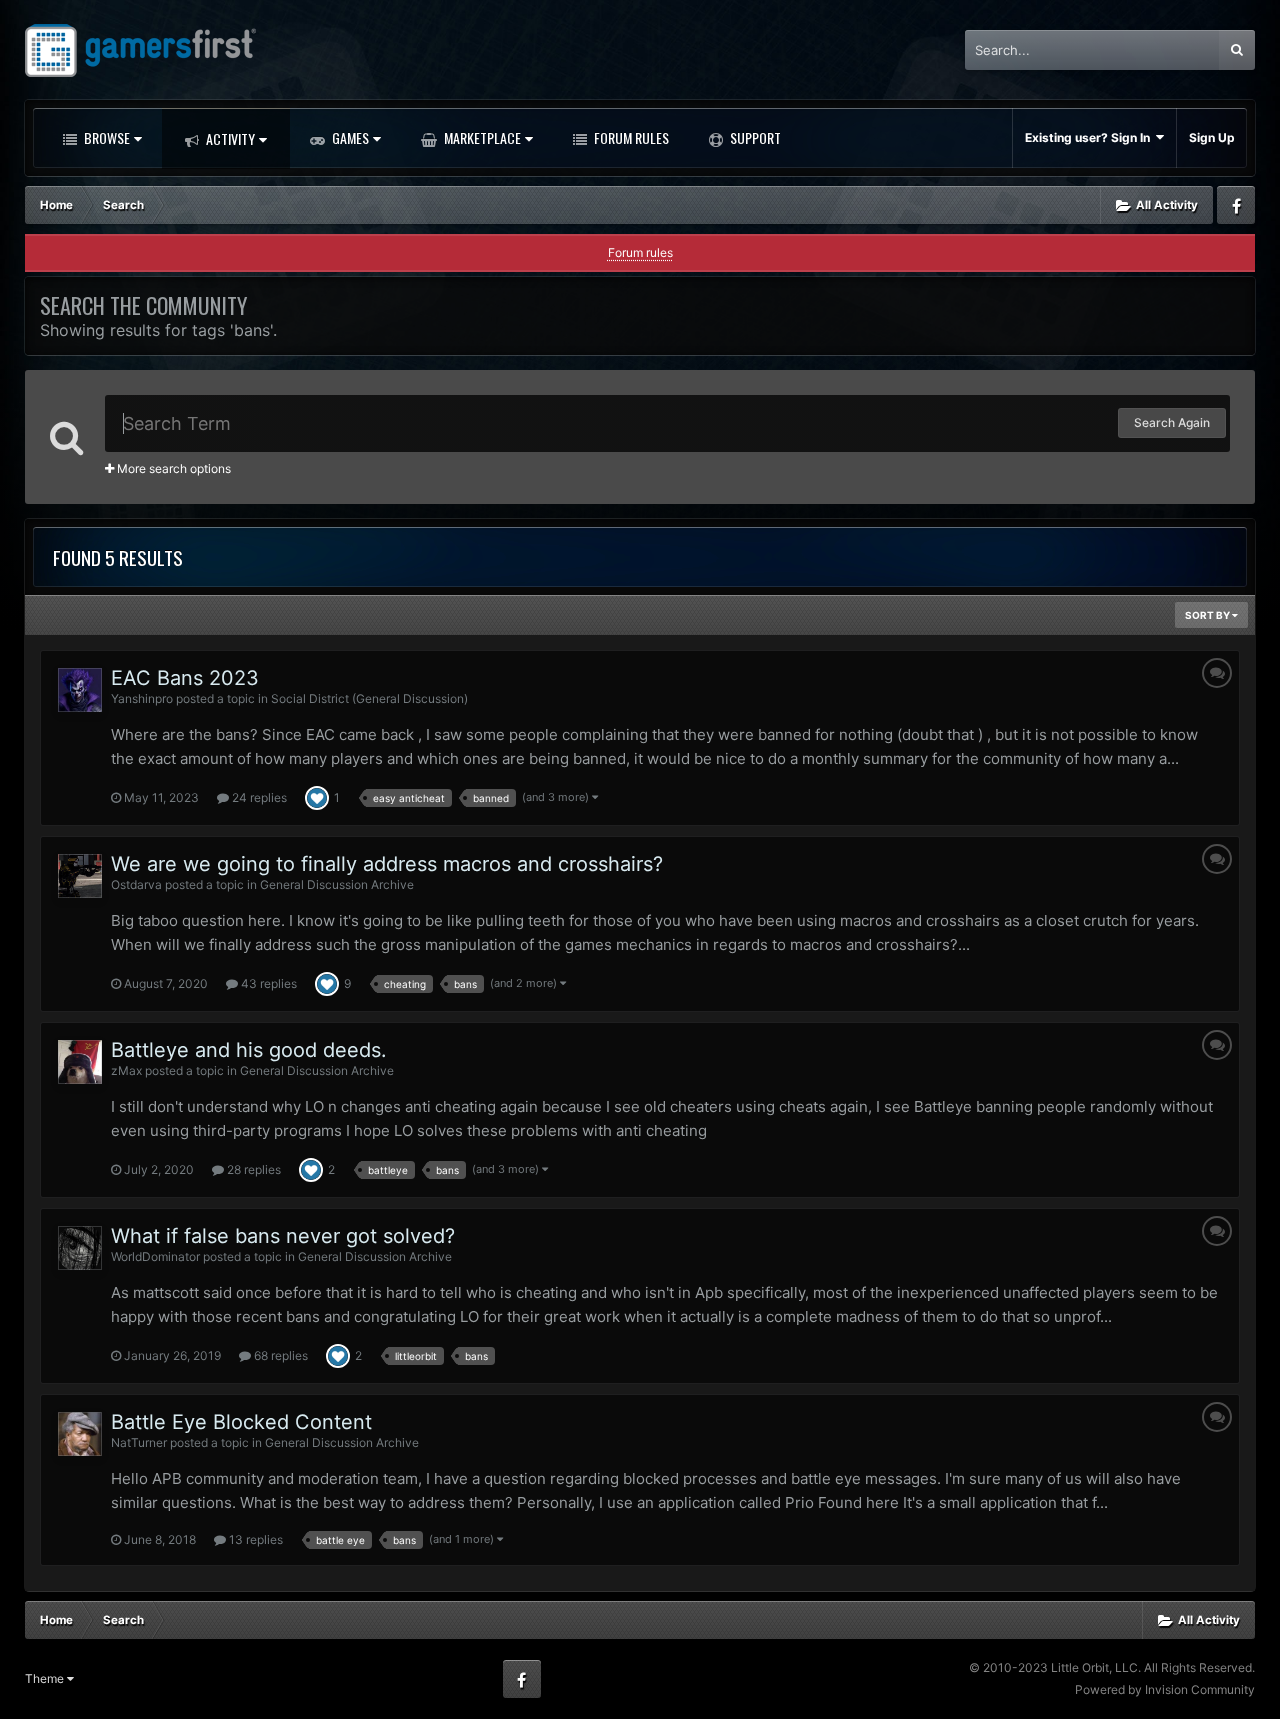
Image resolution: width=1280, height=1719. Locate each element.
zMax (126, 1070)
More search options (172, 468)
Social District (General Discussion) (369, 698)
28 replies (252, 1169)
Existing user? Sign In (1090, 137)
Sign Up (1212, 137)
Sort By (1208, 615)
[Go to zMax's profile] (80, 1062)
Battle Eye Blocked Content (241, 1422)
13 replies (254, 1539)
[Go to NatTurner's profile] (80, 1434)
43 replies (267, 983)
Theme (46, 1678)
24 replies (258, 797)
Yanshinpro (142, 698)
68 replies (279, 1355)
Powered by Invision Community (1165, 1689)
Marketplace (481, 137)
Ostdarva (136, 884)
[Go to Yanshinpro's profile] (80, 690)
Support (754, 137)
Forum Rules (630, 137)
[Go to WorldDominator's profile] (80, 1248)
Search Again (1172, 422)
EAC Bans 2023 (185, 678)
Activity (229, 138)
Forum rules (640, 252)
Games (349, 137)
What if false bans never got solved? (283, 1236)
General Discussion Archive (337, 884)
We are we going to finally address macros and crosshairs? (387, 864)
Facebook (1236, 205)
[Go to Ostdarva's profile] (80, 876)
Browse (105, 137)
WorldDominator (155, 1256)
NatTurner (139, 1442)
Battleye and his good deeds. (249, 1050)
